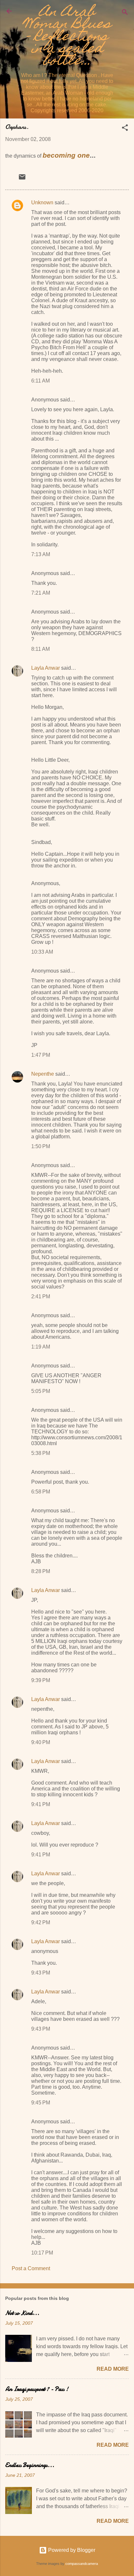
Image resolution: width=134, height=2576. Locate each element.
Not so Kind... (22, 2313)
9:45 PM (41, 2103)
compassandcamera (82, 2564)
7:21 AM (41, 593)
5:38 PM (41, 1453)
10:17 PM (42, 2253)
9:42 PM (41, 1922)
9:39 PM (41, 1680)
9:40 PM (41, 1742)
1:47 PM (41, 1055)
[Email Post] (22, 179)
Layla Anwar (46, 668)
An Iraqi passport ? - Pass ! (37, 2389)
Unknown (42, 203)
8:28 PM (41, 1571)
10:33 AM (42, 952)
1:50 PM (41, 1146)
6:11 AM (40, 381)
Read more (113, 2369)
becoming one (66, 155)
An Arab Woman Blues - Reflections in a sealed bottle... (67, 37)
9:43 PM (41, 1973)
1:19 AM (41, 1347)
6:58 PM (41, 1492)
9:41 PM (41, 1804)
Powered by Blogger (71, 2550)
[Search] (125, 13)
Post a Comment (31, 2268)
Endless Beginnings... (30, 2465)
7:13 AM (41, 554)
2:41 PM (41, 1296)
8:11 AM (40, 649)
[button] (125, 129)
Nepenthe (43, 1074)
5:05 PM (41, 1391)
